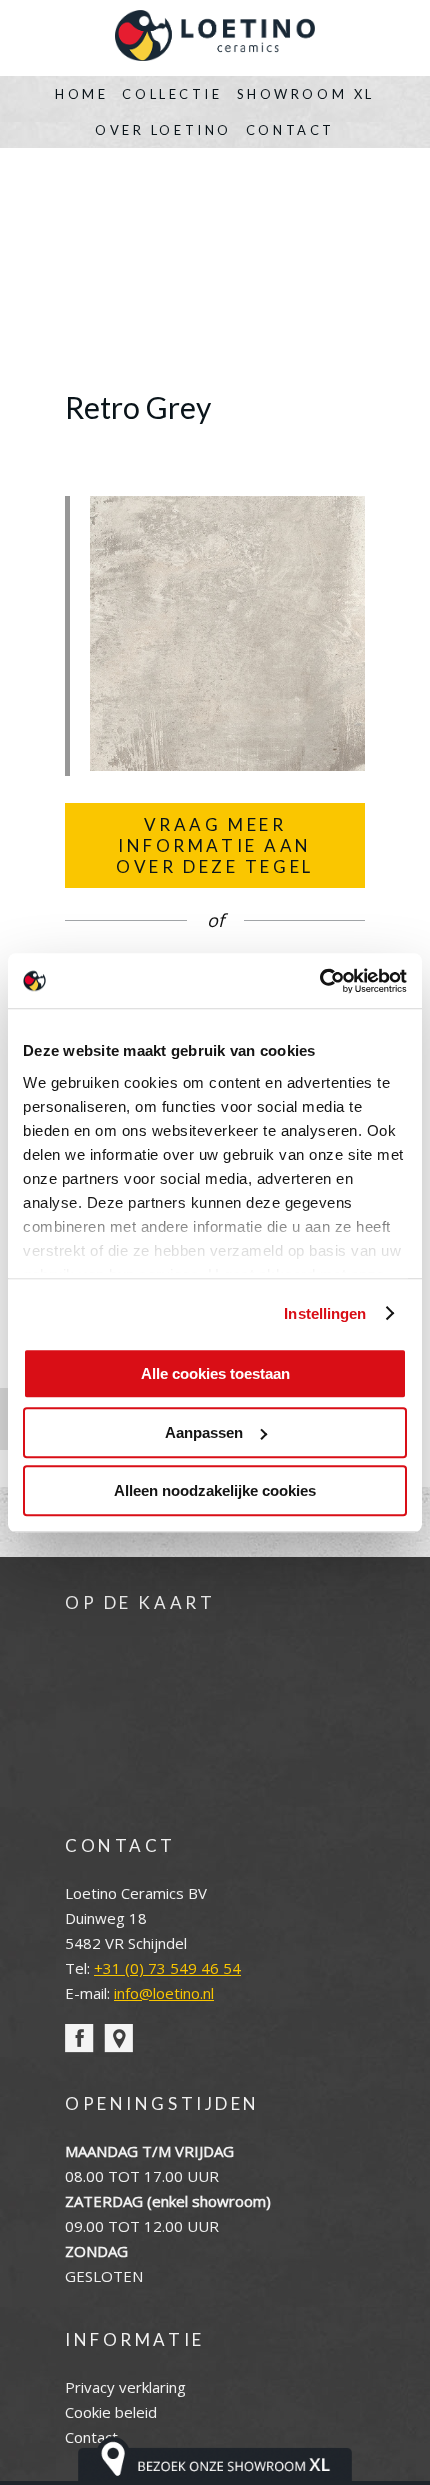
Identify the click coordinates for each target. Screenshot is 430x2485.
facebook (79, 2038)
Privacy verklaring (125, 2387)
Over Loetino (163, 130)
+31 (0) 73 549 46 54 (167, 1968)
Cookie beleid (111, 2412)
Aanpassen (204, 1432)
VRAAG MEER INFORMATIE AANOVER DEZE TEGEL (215, 845)
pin (118, 2038)
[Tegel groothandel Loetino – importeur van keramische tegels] (215, 38)
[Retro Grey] (227, 765)
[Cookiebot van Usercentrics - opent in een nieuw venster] (319, 981)
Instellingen (325, 1313)
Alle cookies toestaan (215, 1373)
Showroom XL (306, 94)
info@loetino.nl (164, 1993)
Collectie (172, 94)
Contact (290, 130)
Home (81, 94)
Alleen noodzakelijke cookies (215, 1490)
